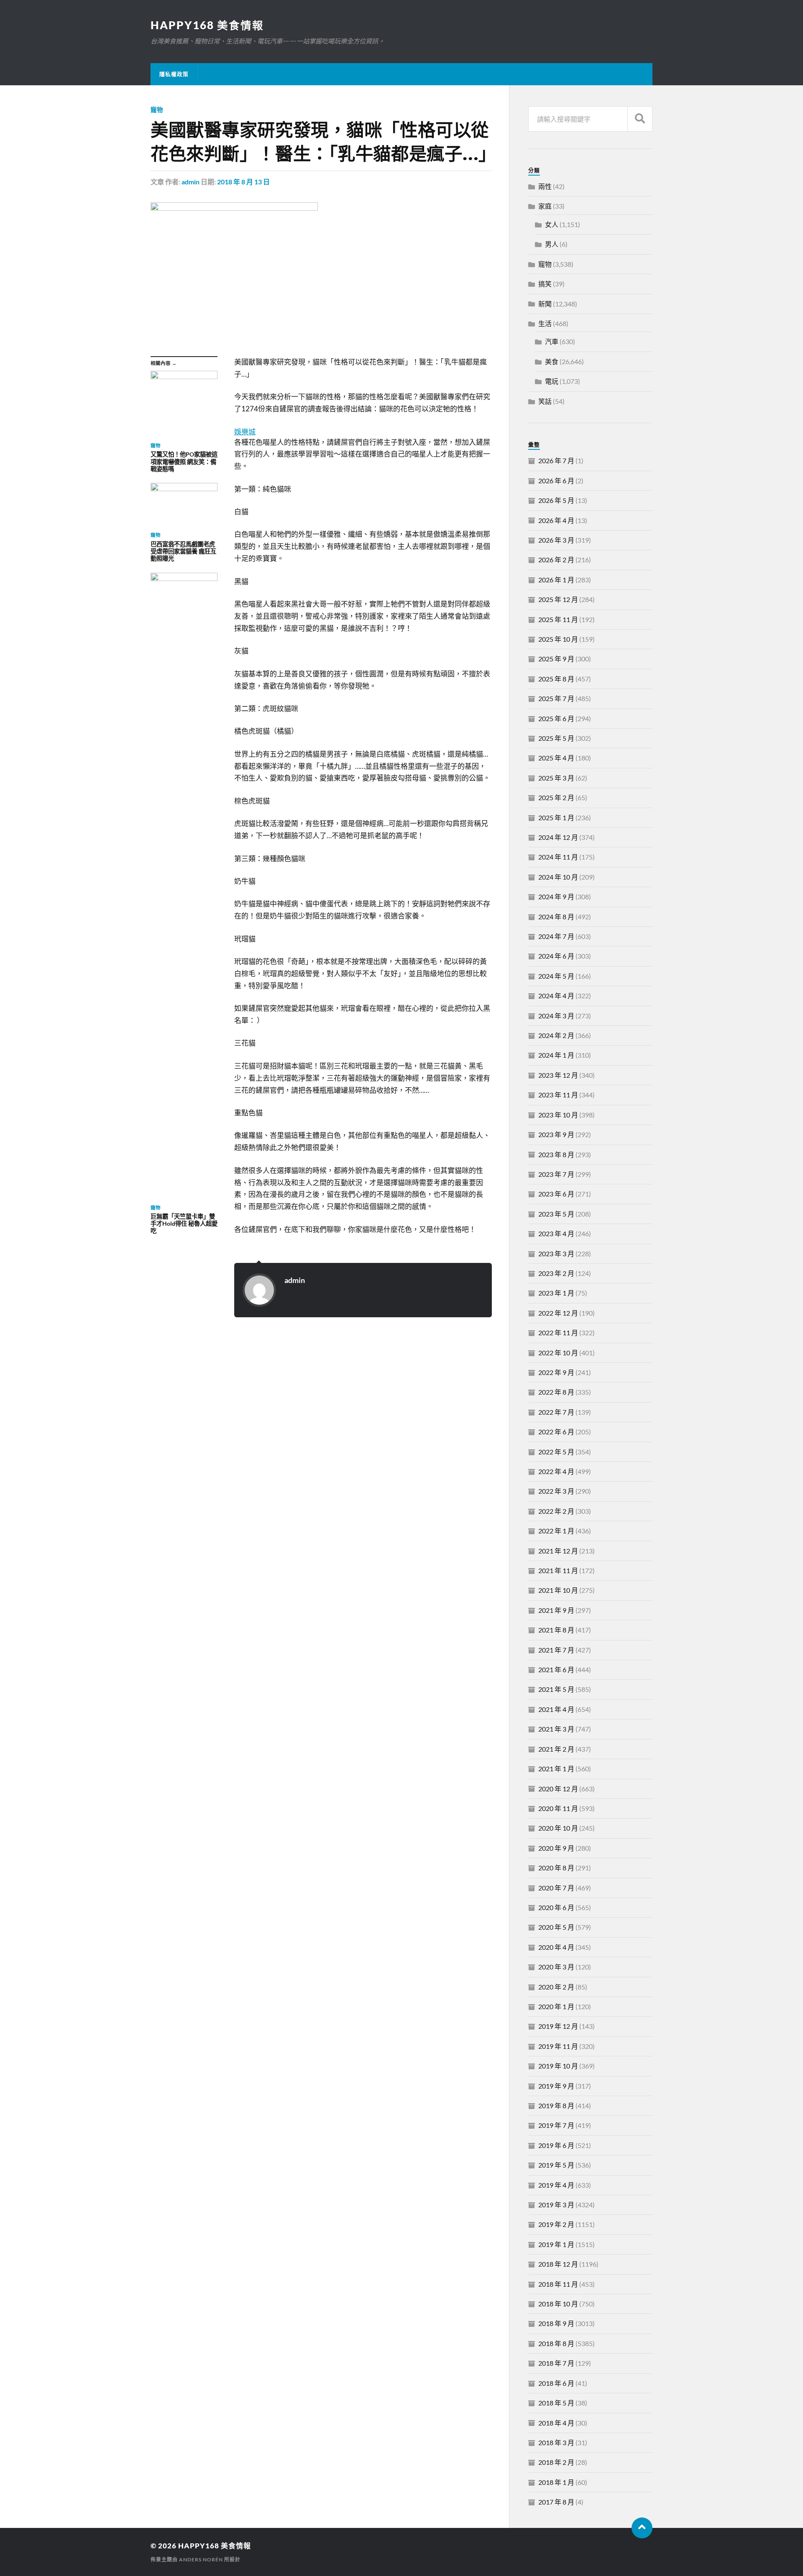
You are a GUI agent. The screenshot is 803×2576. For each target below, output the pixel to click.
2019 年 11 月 (558, 2046)
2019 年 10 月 (558, 2066)
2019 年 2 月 (556, 2224)
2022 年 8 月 (556, 1392)
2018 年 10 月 (558, 2304)
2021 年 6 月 (556, 1669)
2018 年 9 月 (556, 2323)
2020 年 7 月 (556, 1888)
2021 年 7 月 (556, 1650)
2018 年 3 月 (556, 2442)
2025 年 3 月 (556, 778)
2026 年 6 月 (556, 481)
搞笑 (545, 284)
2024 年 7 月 (556, 936)
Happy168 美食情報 (207, 25)
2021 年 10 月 (558, 1590)
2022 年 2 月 (556, 1511)
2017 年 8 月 (556, 2502)
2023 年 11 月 (558, 1095)
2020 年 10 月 (558, 1828)
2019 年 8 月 (556, 2105)
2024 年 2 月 (556, 1035)
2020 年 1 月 (556, 2006)
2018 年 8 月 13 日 (243, 182)
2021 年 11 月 (558, 1570)
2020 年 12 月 (558, 1789)
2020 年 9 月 (556, 1848)
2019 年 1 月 (556, 2244)
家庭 (545, 206)
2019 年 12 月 (558, 2026)
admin (191, 182)
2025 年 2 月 (556, 797)
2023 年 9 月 (556, 1134)
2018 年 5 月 (556, 2403)
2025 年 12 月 (558, 599)
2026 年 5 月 (556, 500)
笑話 (545, 401)
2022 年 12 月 (558, 1313)
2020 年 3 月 (556, 1967)
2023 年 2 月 (556, 1273)
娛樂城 (245, 432)
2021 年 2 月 (556, 1749)
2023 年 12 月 (558, 1075)
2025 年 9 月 (556, 659)
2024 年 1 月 (556, 1055)
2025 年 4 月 (556, 758)
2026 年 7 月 (556, 460)
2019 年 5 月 (556, 2165)
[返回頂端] (642, 2528)
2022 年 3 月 (556, 1491)
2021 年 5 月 (556, 1689)
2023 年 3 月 (556, 1254)
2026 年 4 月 (556, 520)
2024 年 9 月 (556, 896)
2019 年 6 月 (556, 2145)
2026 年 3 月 (556, 540)
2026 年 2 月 (556, 560)
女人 (552, 224)
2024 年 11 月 (558, 857)
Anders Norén (201, 2559)
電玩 (552, 381)
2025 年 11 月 (558, 619)
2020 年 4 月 (556, 1947)
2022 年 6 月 (556, 1432)
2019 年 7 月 (556, 2125)
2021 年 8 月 (556, 1630)
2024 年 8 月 (556, 917)
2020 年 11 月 (558, 1808)
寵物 (157, 110)
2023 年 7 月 (556, 1174)
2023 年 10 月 (558, 1115)
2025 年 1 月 (556, 817)
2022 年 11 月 (558, 1333)
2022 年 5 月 (556, 1452)
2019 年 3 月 (556, 2205)
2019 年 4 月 (556, 2185)
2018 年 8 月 (556, 2343)
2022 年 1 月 (556, 1531)
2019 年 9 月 (556, 2086)
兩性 (545, 186)
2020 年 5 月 (556, 1927)
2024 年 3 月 (556, 1016)
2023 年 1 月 (556, 1293)
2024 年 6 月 (556, 956)
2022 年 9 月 (556, 1372)
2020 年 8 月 (556, 1868)
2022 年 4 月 (556, 1471)
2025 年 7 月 (556, 698)
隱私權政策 (174, 74)
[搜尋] (640, 119)
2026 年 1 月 (556, 580)
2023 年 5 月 (556, 1214)
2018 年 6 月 (556, 2383)
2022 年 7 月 (556, 1412)
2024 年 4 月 (556, 996)
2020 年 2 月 (556, 1987)
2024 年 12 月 (558, 837)
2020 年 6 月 (556, 1907)
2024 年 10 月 (558, 877)
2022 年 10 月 (558, 1353)
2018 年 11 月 (558, 2284)
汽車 (552, 341)
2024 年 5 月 (556, 976)
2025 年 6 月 (556, 718)
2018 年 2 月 (556, 2462)
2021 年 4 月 (556, 1709)
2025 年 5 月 (556, 738)
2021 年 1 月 (556, 1769)
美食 (552, 361)
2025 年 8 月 (556, 679)
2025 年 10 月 (558, 639)
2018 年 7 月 (556, 2363)
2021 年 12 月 (558, 1551)
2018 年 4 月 (556, 2423)
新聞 (545, 304)
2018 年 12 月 (558, 2264)
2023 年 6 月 (556, 1194)
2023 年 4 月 (556, 1233)
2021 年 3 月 (556, 1729)
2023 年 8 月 (556, 1154)
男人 (552, 244)
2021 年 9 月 (556, 1610)
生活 (545, 323)
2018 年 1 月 (556, 2482)
